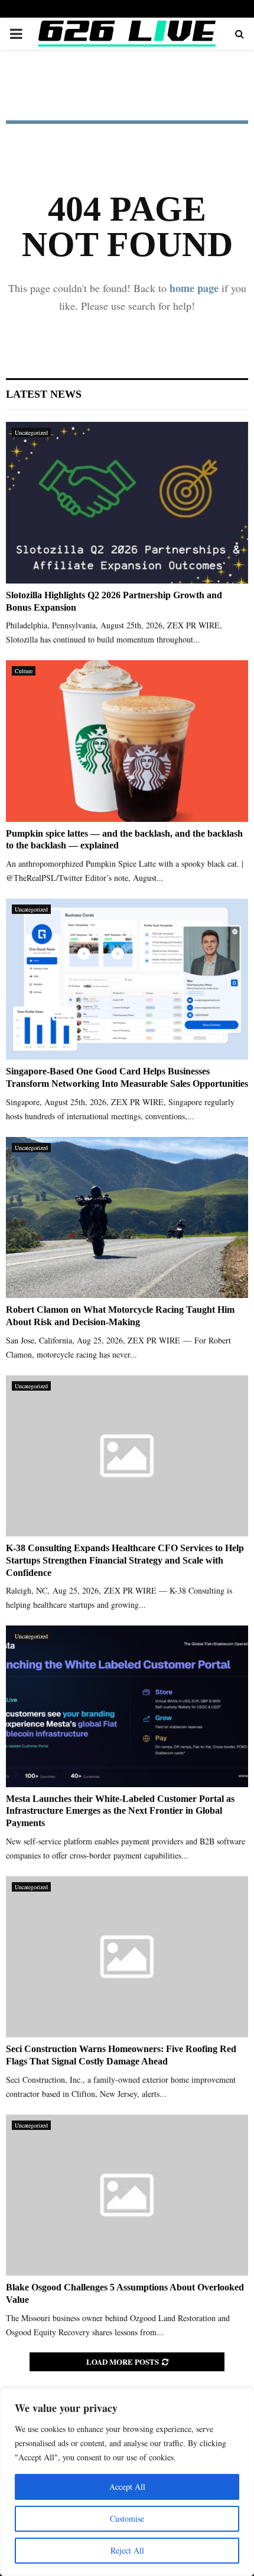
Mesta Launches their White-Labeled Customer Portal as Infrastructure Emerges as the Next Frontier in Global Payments (120, 1811)
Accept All (127, 2487)
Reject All (127, 2550)
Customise (127, 2518)
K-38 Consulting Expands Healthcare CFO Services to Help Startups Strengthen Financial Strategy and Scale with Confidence (125, 1560)
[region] (127, 2482)
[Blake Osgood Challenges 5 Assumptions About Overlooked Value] (127, 2195)
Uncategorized (31, 432)
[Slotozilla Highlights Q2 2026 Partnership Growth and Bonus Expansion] (127, 502)
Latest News (44, 394)
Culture (24, 671)
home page (194, 288)
